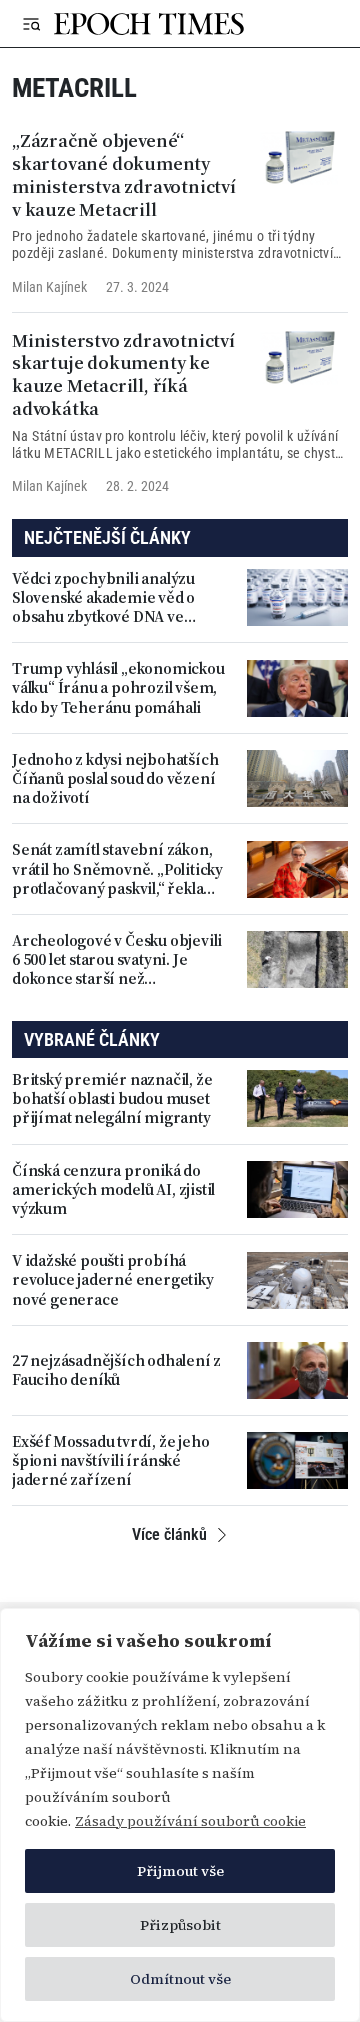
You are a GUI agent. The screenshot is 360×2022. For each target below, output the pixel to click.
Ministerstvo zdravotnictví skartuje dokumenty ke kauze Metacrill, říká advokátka (123, 374)
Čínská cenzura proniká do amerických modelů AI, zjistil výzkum (113, 1190)
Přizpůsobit (180, 1925)
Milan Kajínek (49, 287)
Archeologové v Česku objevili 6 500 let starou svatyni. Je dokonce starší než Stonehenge (117, 960)
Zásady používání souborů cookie (190, 1821)
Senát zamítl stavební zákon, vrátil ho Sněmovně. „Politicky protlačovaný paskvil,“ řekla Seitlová (117, 869)
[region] (180, 1815)
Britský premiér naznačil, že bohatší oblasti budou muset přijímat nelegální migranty (112, 1099)
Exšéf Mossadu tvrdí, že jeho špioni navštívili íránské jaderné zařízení (110, 1461)
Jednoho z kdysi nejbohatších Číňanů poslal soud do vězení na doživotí (115, 779)
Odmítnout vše (180, 1979)
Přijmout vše (180, 1871)
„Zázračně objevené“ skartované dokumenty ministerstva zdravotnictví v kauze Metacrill (124, 174)
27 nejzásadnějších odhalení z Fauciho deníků (116, 1370)
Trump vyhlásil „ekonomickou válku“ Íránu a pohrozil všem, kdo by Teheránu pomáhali (118, 688)
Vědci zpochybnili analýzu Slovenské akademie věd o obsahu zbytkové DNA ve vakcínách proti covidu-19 (103, 598)
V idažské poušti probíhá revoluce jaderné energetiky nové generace (113, 1280)
